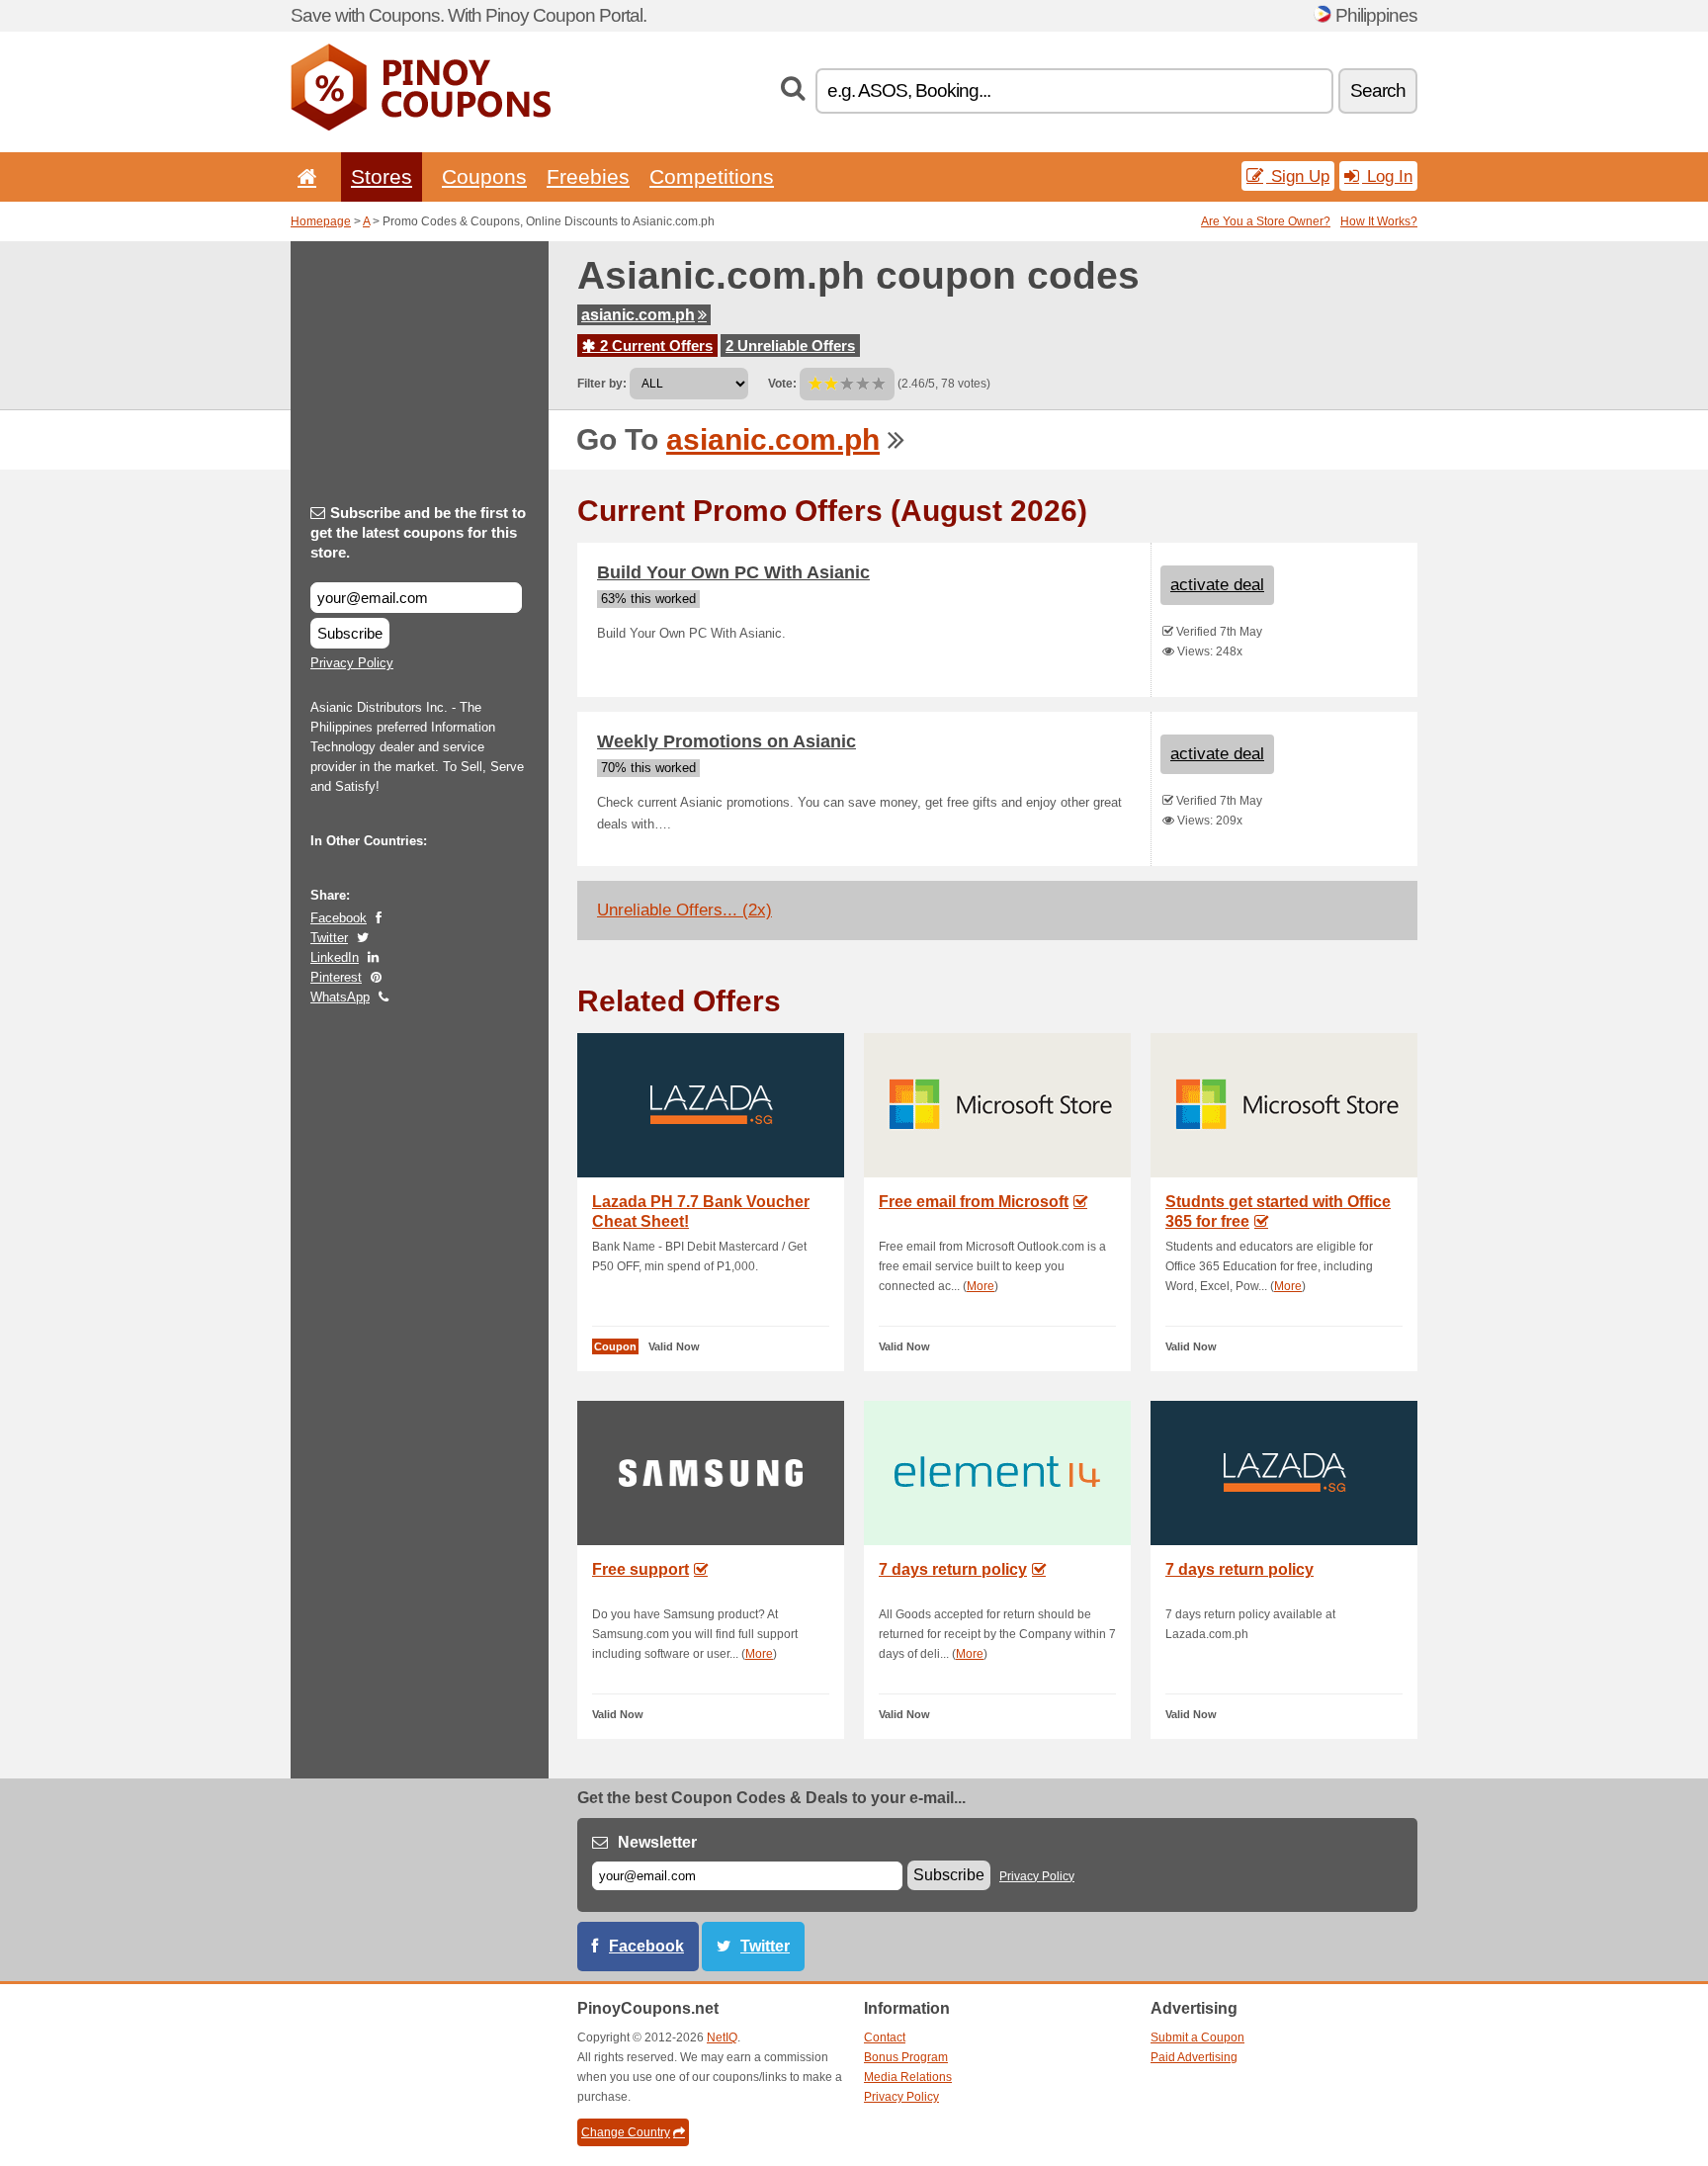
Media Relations (908, 2077)
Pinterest (336, 977)
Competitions (712, 176)
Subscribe (350, 633)
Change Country (626, 2132)
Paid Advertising (1194, 2057)
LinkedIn (335, 957)
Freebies (588, 176)
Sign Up (1298, 176)
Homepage (321, 221)
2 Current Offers (654, 346)
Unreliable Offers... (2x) (684, 910)
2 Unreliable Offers (790, 346)
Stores (382, 176)
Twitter (329, 938)
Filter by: (602, 384)
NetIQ (722, 2037)
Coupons (484, 176)
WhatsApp (340, 997)
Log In (1387, 176)
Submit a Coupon (1197, 2037)
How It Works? (1379, 221)
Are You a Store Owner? (1266, 221)
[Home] (303, 176)
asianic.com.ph (638, 315)
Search (1378, 90)
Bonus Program (906, 2057)
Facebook (339, 918)
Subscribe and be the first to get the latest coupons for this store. (418, 532)
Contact (885, 2037)
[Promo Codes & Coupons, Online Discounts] (421, 127)
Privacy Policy (352, 663)
